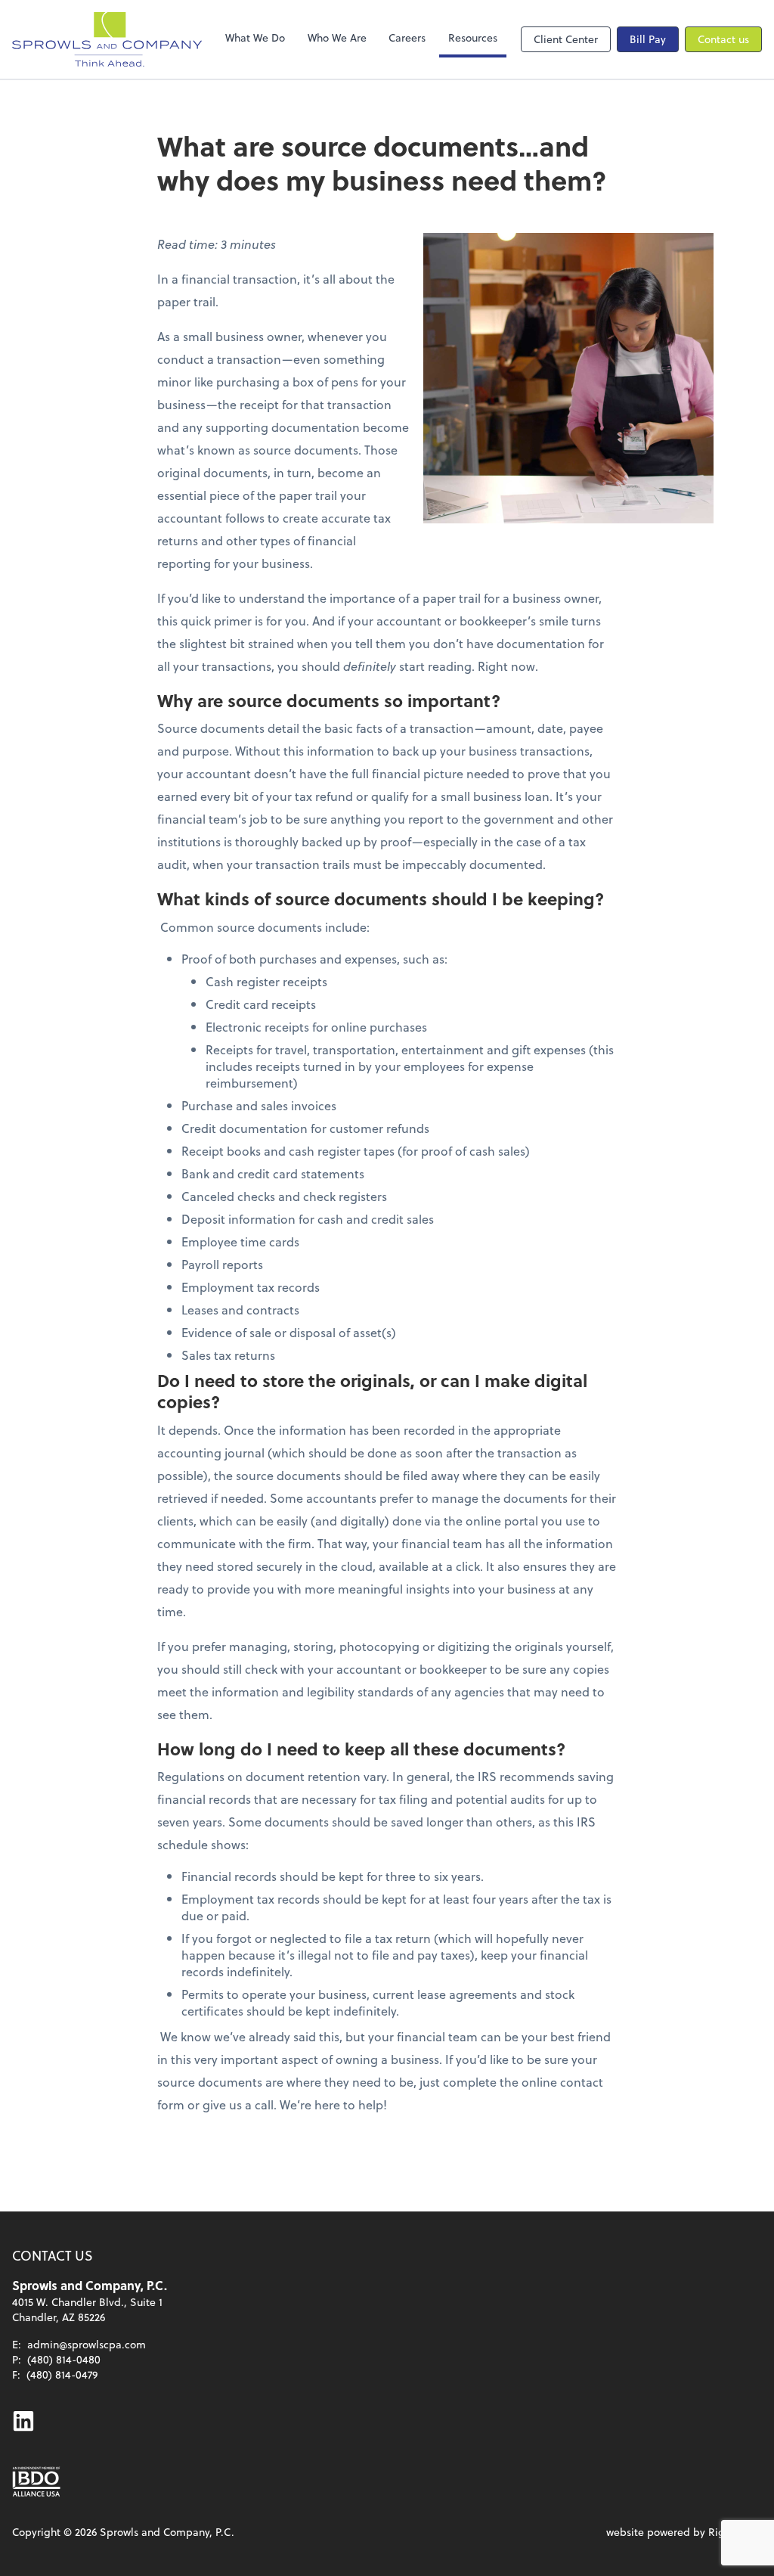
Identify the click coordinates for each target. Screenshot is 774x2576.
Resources (473, 37)
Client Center (566, 39)
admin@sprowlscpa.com (87, 2344)
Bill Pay (648, 39)
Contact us (723, 39)
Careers (407, 37)
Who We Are (337, 37)
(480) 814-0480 (64, 2359)
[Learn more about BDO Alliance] (36, 2482)
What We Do (255, 37)
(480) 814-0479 (62, 2374)
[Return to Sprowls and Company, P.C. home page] (107, 39)
